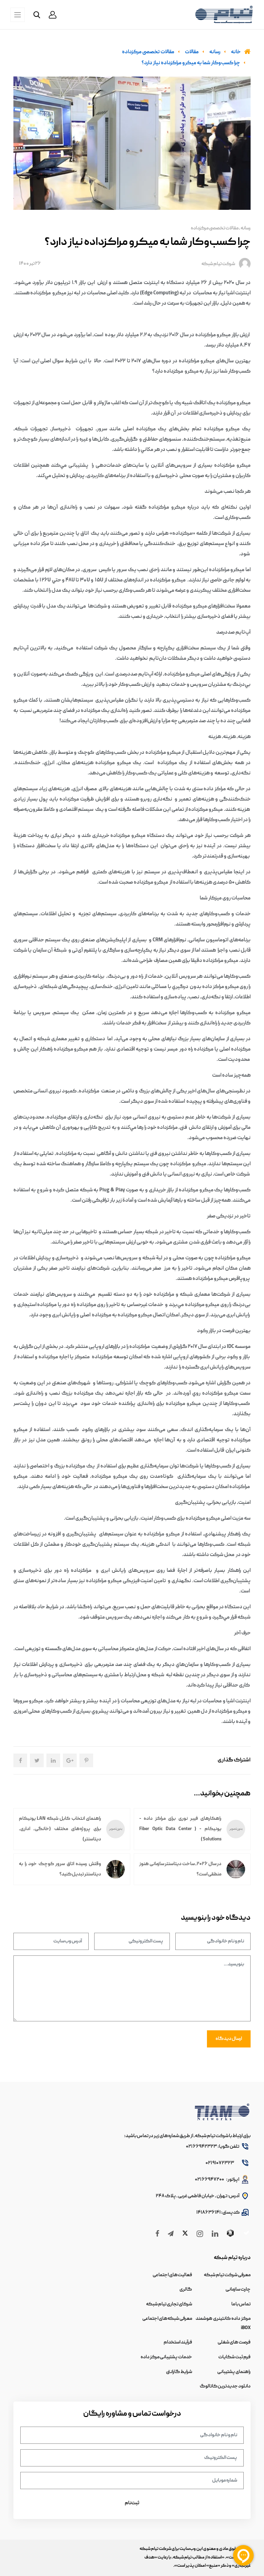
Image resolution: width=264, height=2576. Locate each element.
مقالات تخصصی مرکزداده (215, 228)
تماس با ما (241, 2304)
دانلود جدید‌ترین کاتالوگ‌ (225, 2386)
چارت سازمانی (238, 2290)
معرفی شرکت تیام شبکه (227, 2275)
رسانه (245, 228)
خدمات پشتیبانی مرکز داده (166, 2357)
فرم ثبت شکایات (234, 2357)
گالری (186, 2290)
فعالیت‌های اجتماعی (172, 2275)
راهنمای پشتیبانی (234, 2372)
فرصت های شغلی (234, 2342)
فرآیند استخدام (178, 2342)
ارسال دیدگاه (229, 2039)
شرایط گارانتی (179, 2372)
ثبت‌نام (132, 2503)
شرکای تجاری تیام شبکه (169, 2304)
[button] (53, 15)
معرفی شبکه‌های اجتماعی (167, 2319)
